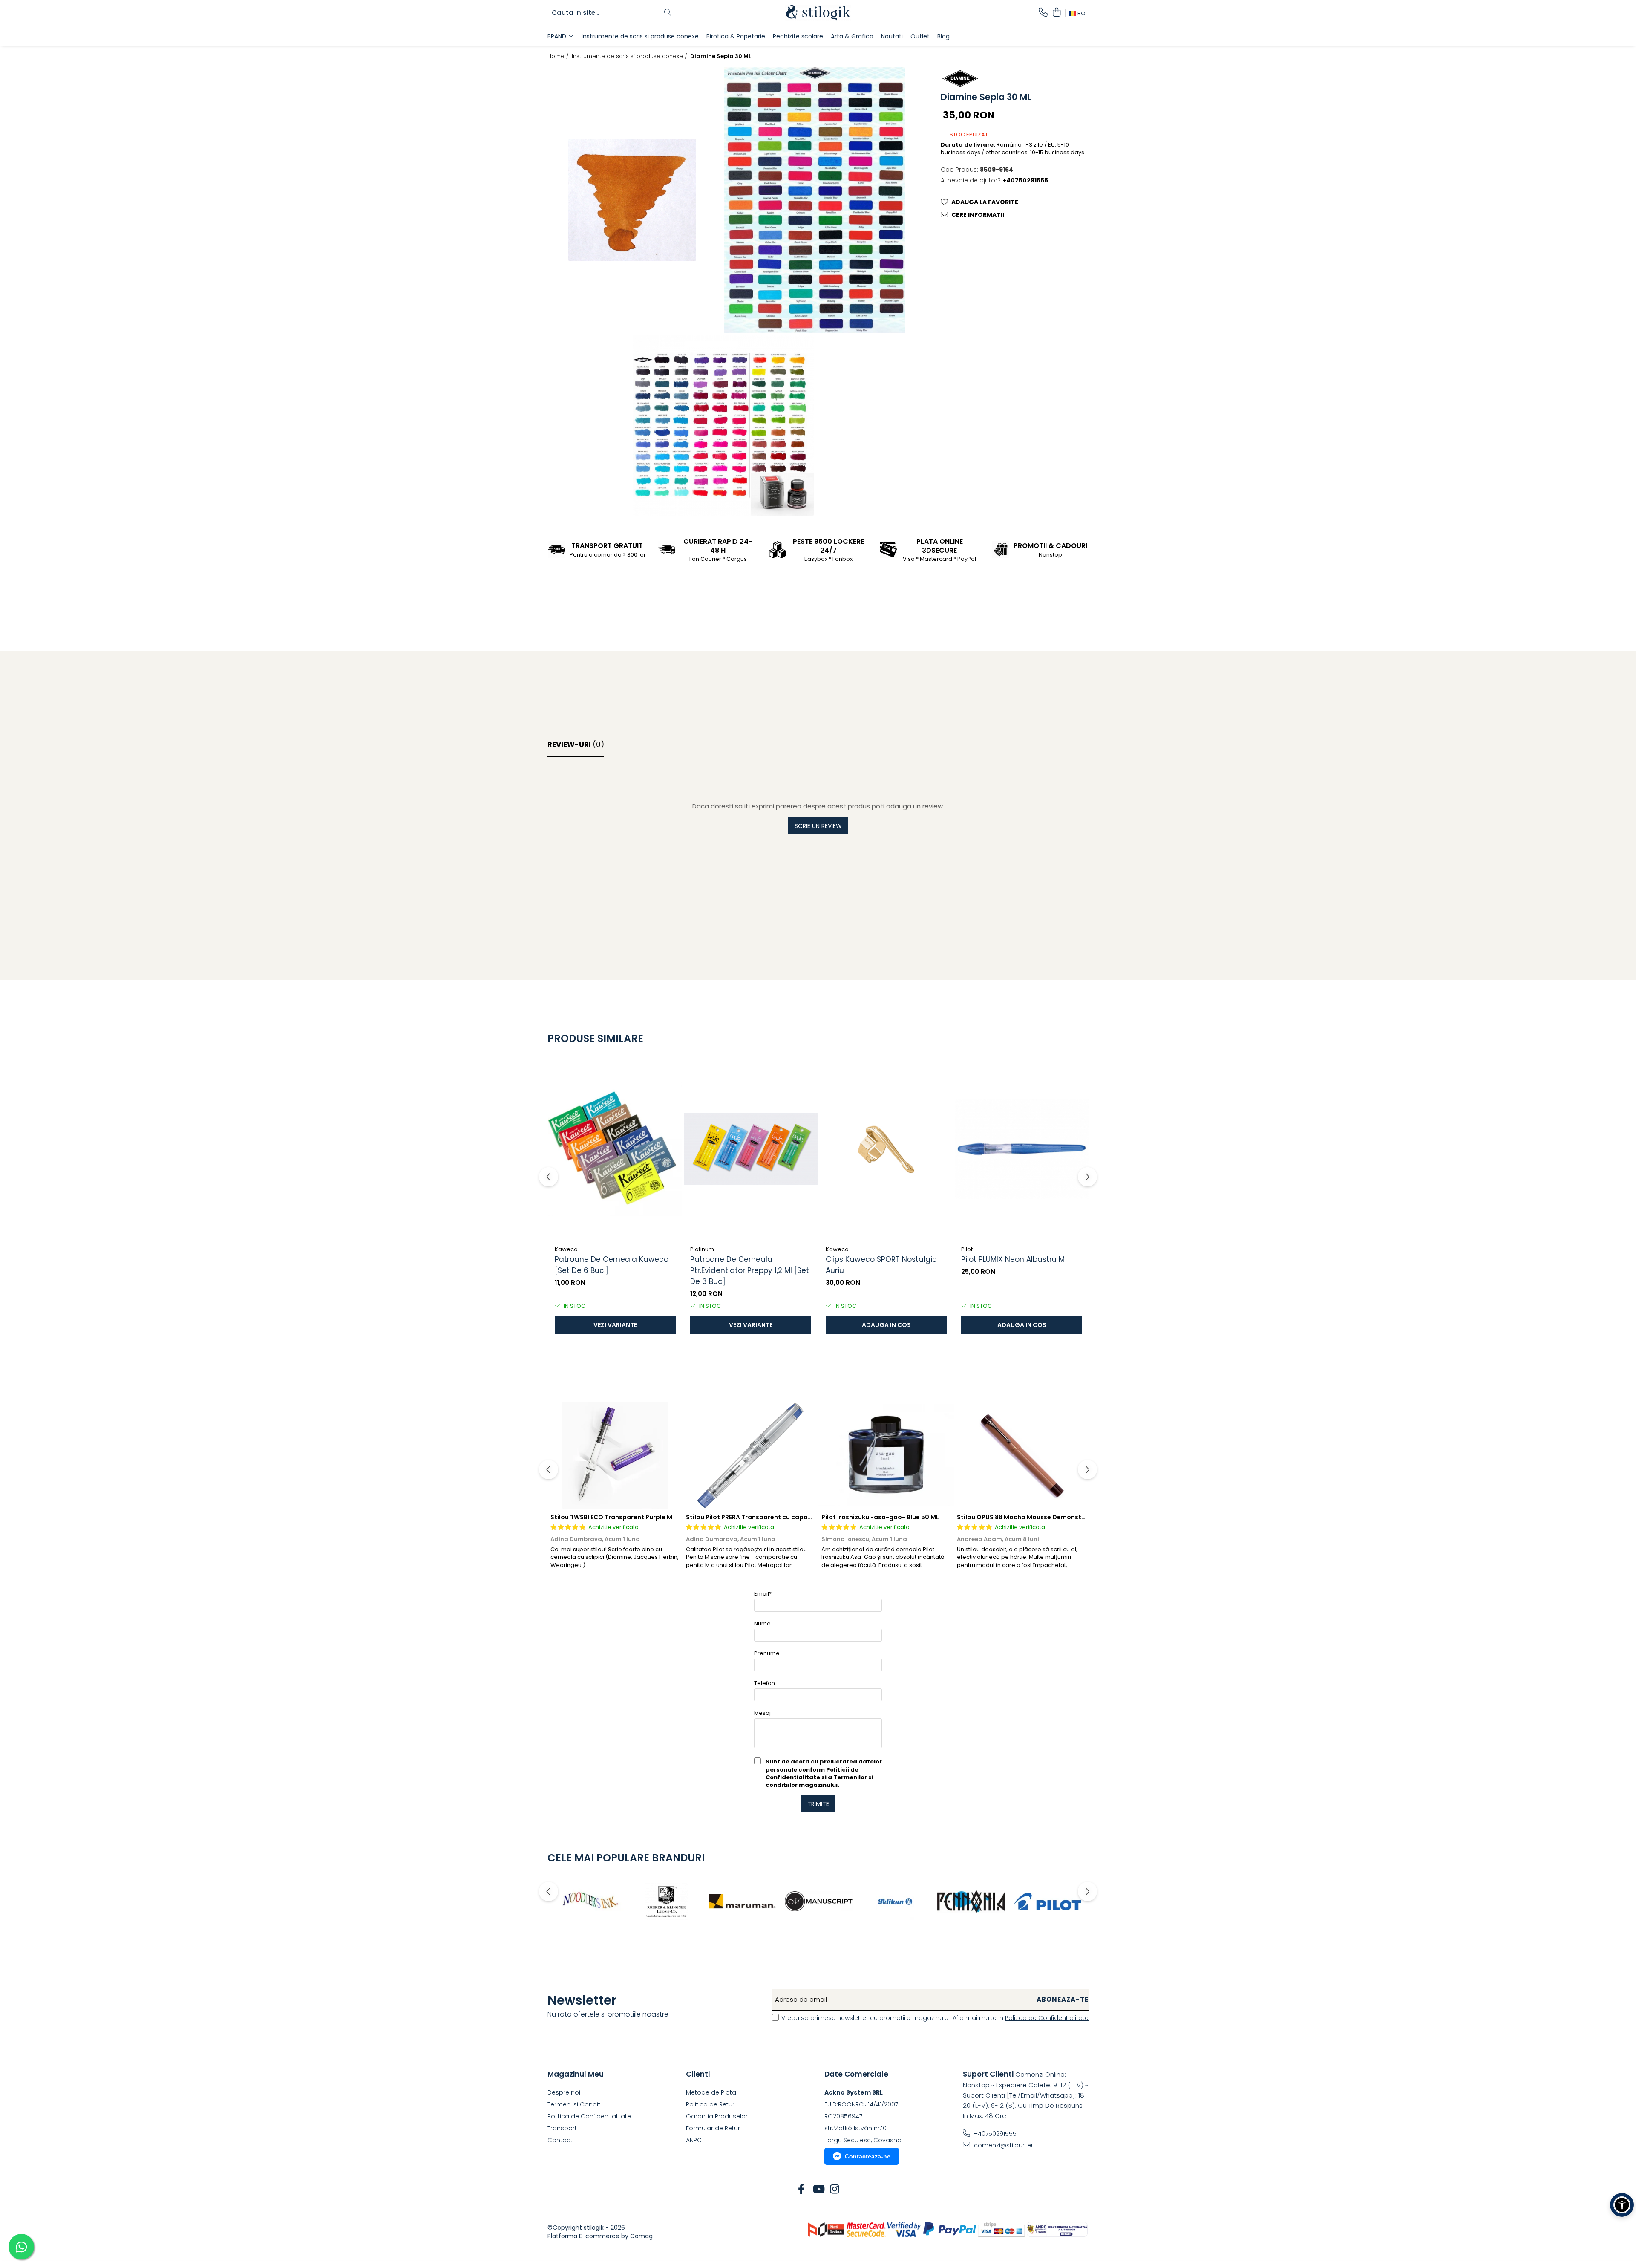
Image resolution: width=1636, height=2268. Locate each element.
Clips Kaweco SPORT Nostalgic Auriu (881, 1265)
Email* (763, 1594)
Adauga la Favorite (985, 202)
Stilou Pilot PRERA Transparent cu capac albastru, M (767, 1517)
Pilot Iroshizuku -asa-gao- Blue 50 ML (880, 1517)
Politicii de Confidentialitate (812, 1773)
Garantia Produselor (717, 2116)
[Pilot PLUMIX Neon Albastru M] (1022, 1149)
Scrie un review (818, 826)
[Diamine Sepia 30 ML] (632, 200)
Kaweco (566, 1249)
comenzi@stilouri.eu (1004, 2145)
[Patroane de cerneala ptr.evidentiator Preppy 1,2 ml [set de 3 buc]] (751, 1149)
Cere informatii (978, 214)
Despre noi (564, 2092)
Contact (560, 2140)
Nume (762, 1623)
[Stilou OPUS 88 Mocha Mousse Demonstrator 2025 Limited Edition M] (1022, 1455)
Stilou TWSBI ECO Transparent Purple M (611, 1517)
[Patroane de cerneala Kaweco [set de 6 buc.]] (615, 1149)
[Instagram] (835, 2190)
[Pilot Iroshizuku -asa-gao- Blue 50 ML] (886, 1455)
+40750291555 (994, 2134)
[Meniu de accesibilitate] (1622, 2205)
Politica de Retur (710, 2104)
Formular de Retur (713, 2128)
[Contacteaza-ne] (1043, 13)
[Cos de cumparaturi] (1056, 13)
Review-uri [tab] (576, 744)
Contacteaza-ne (868, 2156)
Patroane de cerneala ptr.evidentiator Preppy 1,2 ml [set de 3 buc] (750, 1270)
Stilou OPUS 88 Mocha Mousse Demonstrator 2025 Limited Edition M (1063, 1517)
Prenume (767, 1653)
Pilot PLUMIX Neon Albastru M (1013, 1259)
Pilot (967, 1249)
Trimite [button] (818, 1804)
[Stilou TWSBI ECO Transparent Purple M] (615, 1455)
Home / (559, 56)
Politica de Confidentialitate (1047, 2018)
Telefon (765, 1683)
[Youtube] (818, 2190)
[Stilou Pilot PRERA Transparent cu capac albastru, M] (751, 1455)
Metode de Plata (711, 2092)
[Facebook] (802, 2190)
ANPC (694, 2140)
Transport (562, 2128)
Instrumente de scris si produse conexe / (630, 56)
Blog (943, 36)
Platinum (702, 1249)
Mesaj (762, 1713)
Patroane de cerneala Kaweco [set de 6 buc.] (612, 1265)
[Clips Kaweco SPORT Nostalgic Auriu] (886, 1149)
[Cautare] (668, 13)
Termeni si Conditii (575, 2104)
